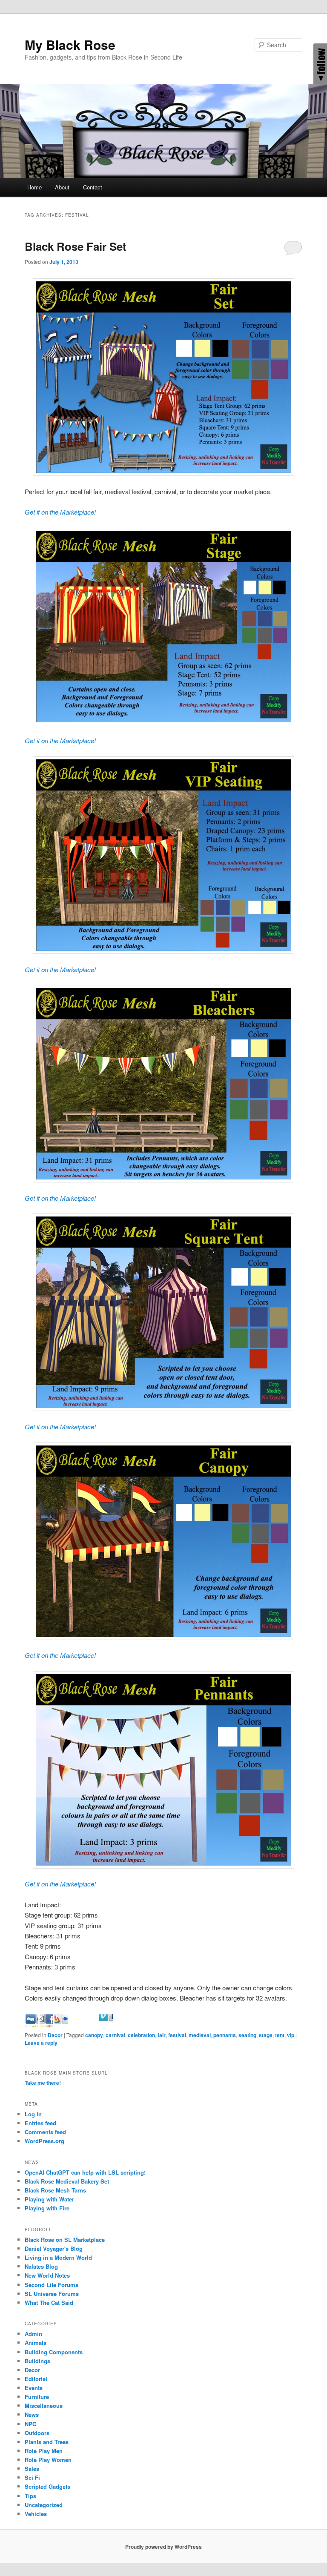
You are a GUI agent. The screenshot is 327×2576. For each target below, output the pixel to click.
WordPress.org (44, 2141)
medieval (200, 2035)
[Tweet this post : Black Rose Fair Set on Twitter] (106, 2025)
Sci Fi (32, 2477)
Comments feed (45, 2132)
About (62, 187)
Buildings (37, 2361)
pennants (225, 2035)
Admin (33, 2334)
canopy (94, 2035)
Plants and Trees (47, 2442)
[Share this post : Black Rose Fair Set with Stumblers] (91, 2025)
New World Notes (47, 2275)
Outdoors (37, 2433)
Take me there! (43, 2083)
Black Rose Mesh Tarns (55, 2190)
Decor (55, 2035)
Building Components (54, 2352)
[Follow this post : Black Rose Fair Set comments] (121, 2025)
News (32, 2414)
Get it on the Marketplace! (60, 512)
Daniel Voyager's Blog (54, 2248)
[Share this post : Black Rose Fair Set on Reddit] (76, 2025)
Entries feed (40, 2123)
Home (34, 187)
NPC (30, 2424)
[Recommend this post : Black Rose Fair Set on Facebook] (61, 2025)
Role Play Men (44, 2451)
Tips (30, 2496)
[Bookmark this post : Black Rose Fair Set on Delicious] (32, 2025)
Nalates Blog (41, 2266)
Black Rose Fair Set (76, 246)
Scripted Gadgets (47, 2486)
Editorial (36, 2379)
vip (291, 2035)
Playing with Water (49, 2199)
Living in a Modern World (58, 2257)
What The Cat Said (49, 2303)
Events (34, 2388)
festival (177, 2035)
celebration (141, 2035)
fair (162, 2035)
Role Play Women (48, 2460)
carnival (115, 2035)
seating (247, 2035)
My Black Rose (70, 44)
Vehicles (36, 2514)
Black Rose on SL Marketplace (65, 2240)
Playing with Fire (47, 2208)
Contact (93, 187)
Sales (32, 2469)
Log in (33, 2114)
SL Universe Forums (52, 2294)
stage (266, 2035)
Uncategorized (44, 2505)
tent (280, 2035)
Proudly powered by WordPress (163, 2547)
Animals (36, 2343)
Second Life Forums (52, 2285)
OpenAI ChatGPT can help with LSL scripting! (85, 2172)
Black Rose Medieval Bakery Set (67, 2181)
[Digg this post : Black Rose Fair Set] (46, 2025)
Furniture (37, 2397)
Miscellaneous (44, 2406)
